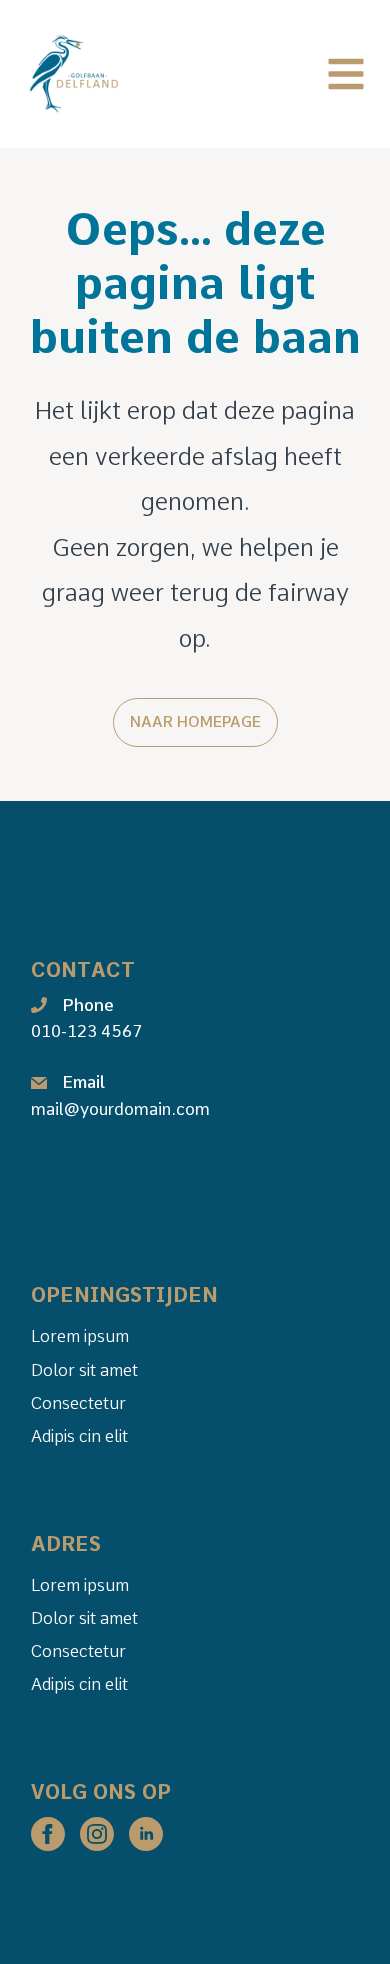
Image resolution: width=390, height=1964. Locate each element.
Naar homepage (195, 722)
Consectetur (78, 1403)
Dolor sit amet (84, 1370)
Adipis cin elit (79, 1436)
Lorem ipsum (80, 1336)
